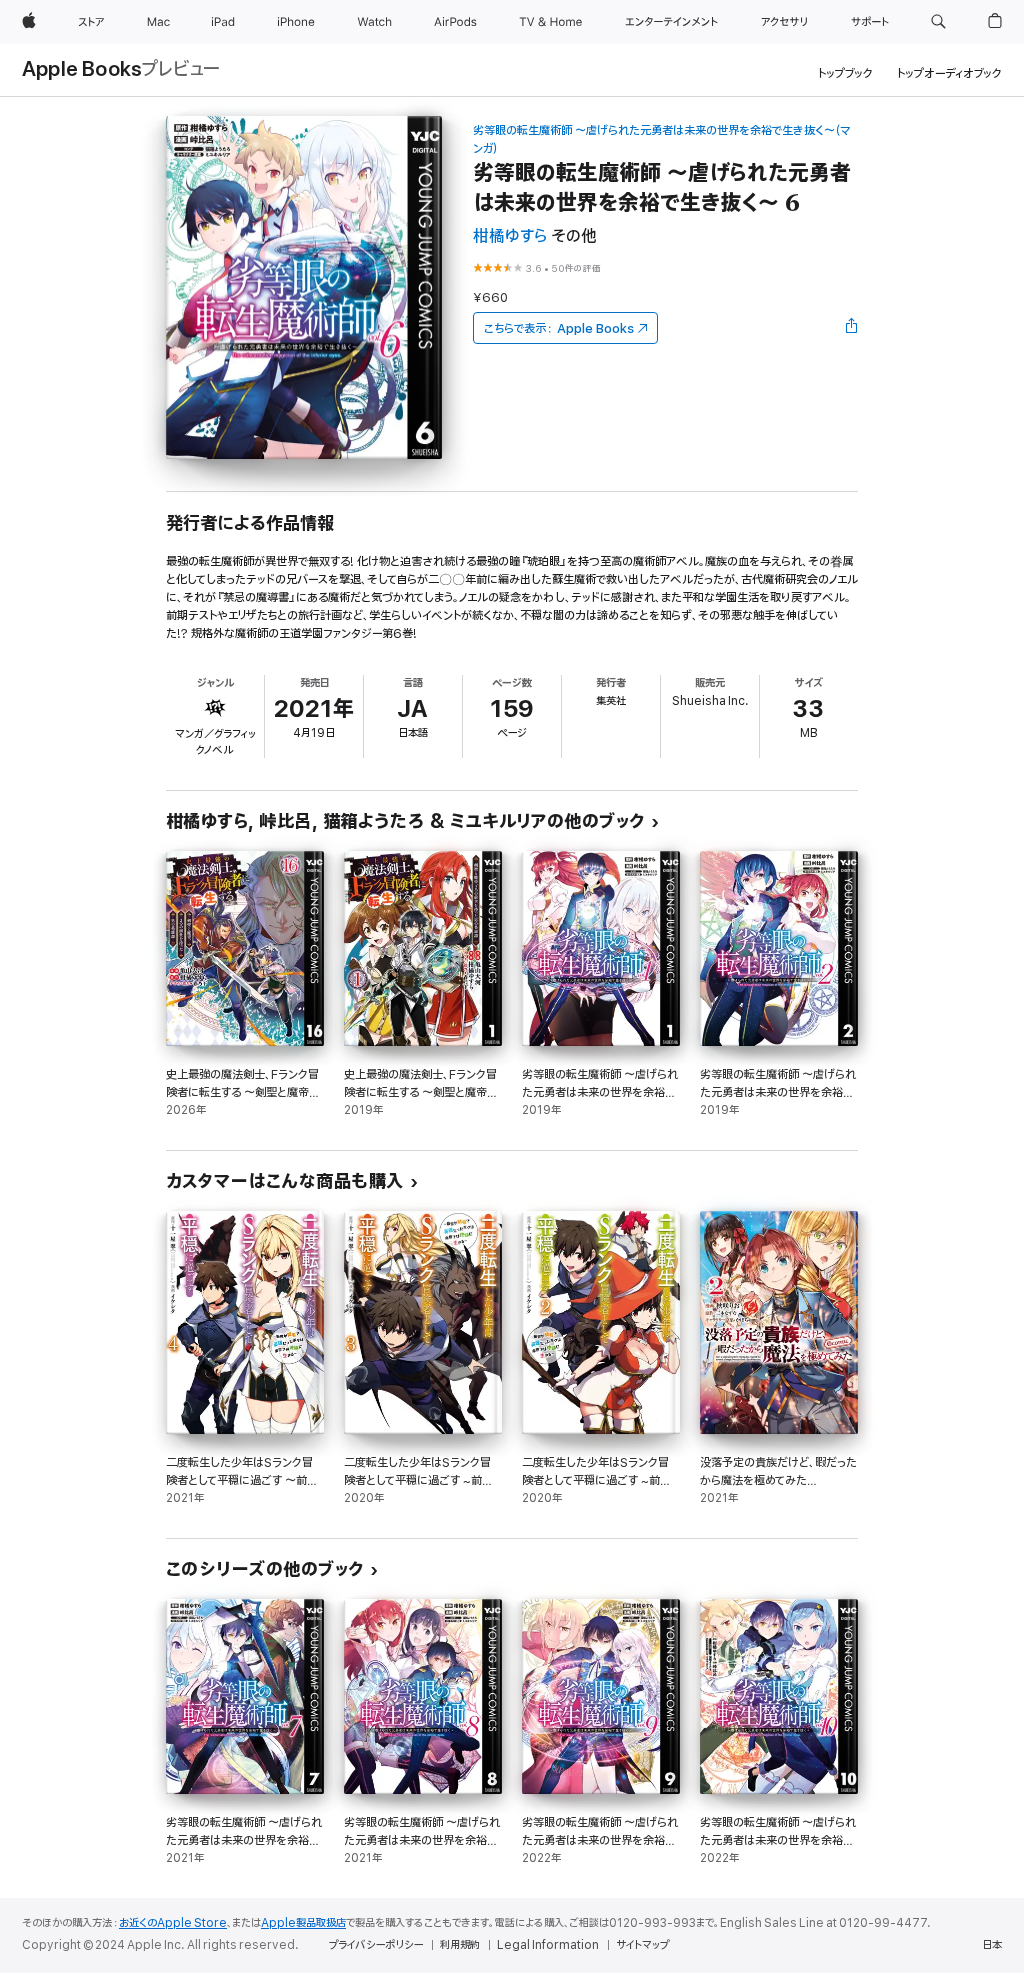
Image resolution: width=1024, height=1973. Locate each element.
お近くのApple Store (173, 1923)
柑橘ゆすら (510, 236)
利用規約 (460, 1945)
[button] (938, 22)
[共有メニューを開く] (852, 328)
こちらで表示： (559, 328)
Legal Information (548, 1945)
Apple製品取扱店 (303, 1923)
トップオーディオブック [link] (949, 73)
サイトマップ (642, 1945)
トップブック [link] (845, 73)
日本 (992, 1945)
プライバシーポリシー (376, 1945)
